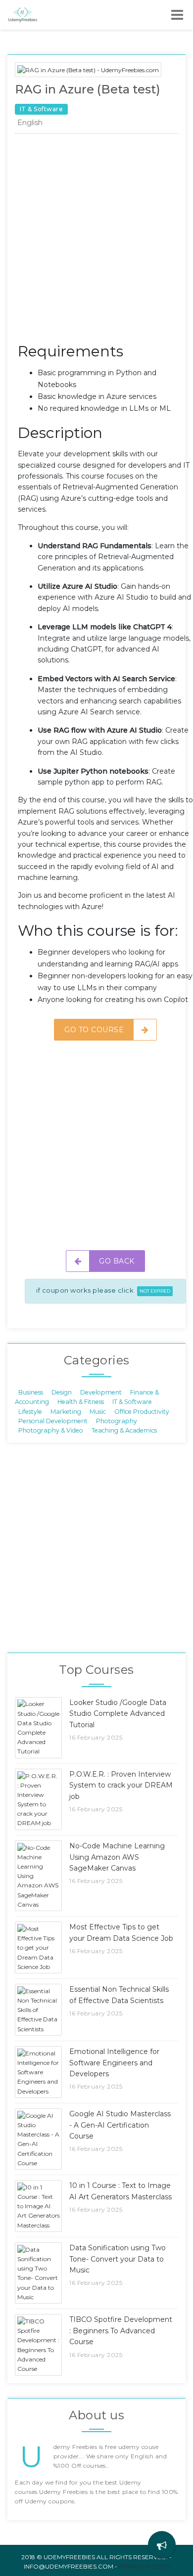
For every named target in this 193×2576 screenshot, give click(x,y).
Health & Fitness (81, 1402)
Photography (117, 1421)
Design (62, 1392)
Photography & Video (51, 1430)
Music (98, 1411)
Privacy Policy (144, 2566)
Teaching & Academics (124, 1430)
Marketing (66, 1411)
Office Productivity (142, 1411)
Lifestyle (30, 1411)
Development (101, 1392)
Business (31, 1392)
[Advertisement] (96, 241)
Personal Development (53, 1421)
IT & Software (132, 1402)
